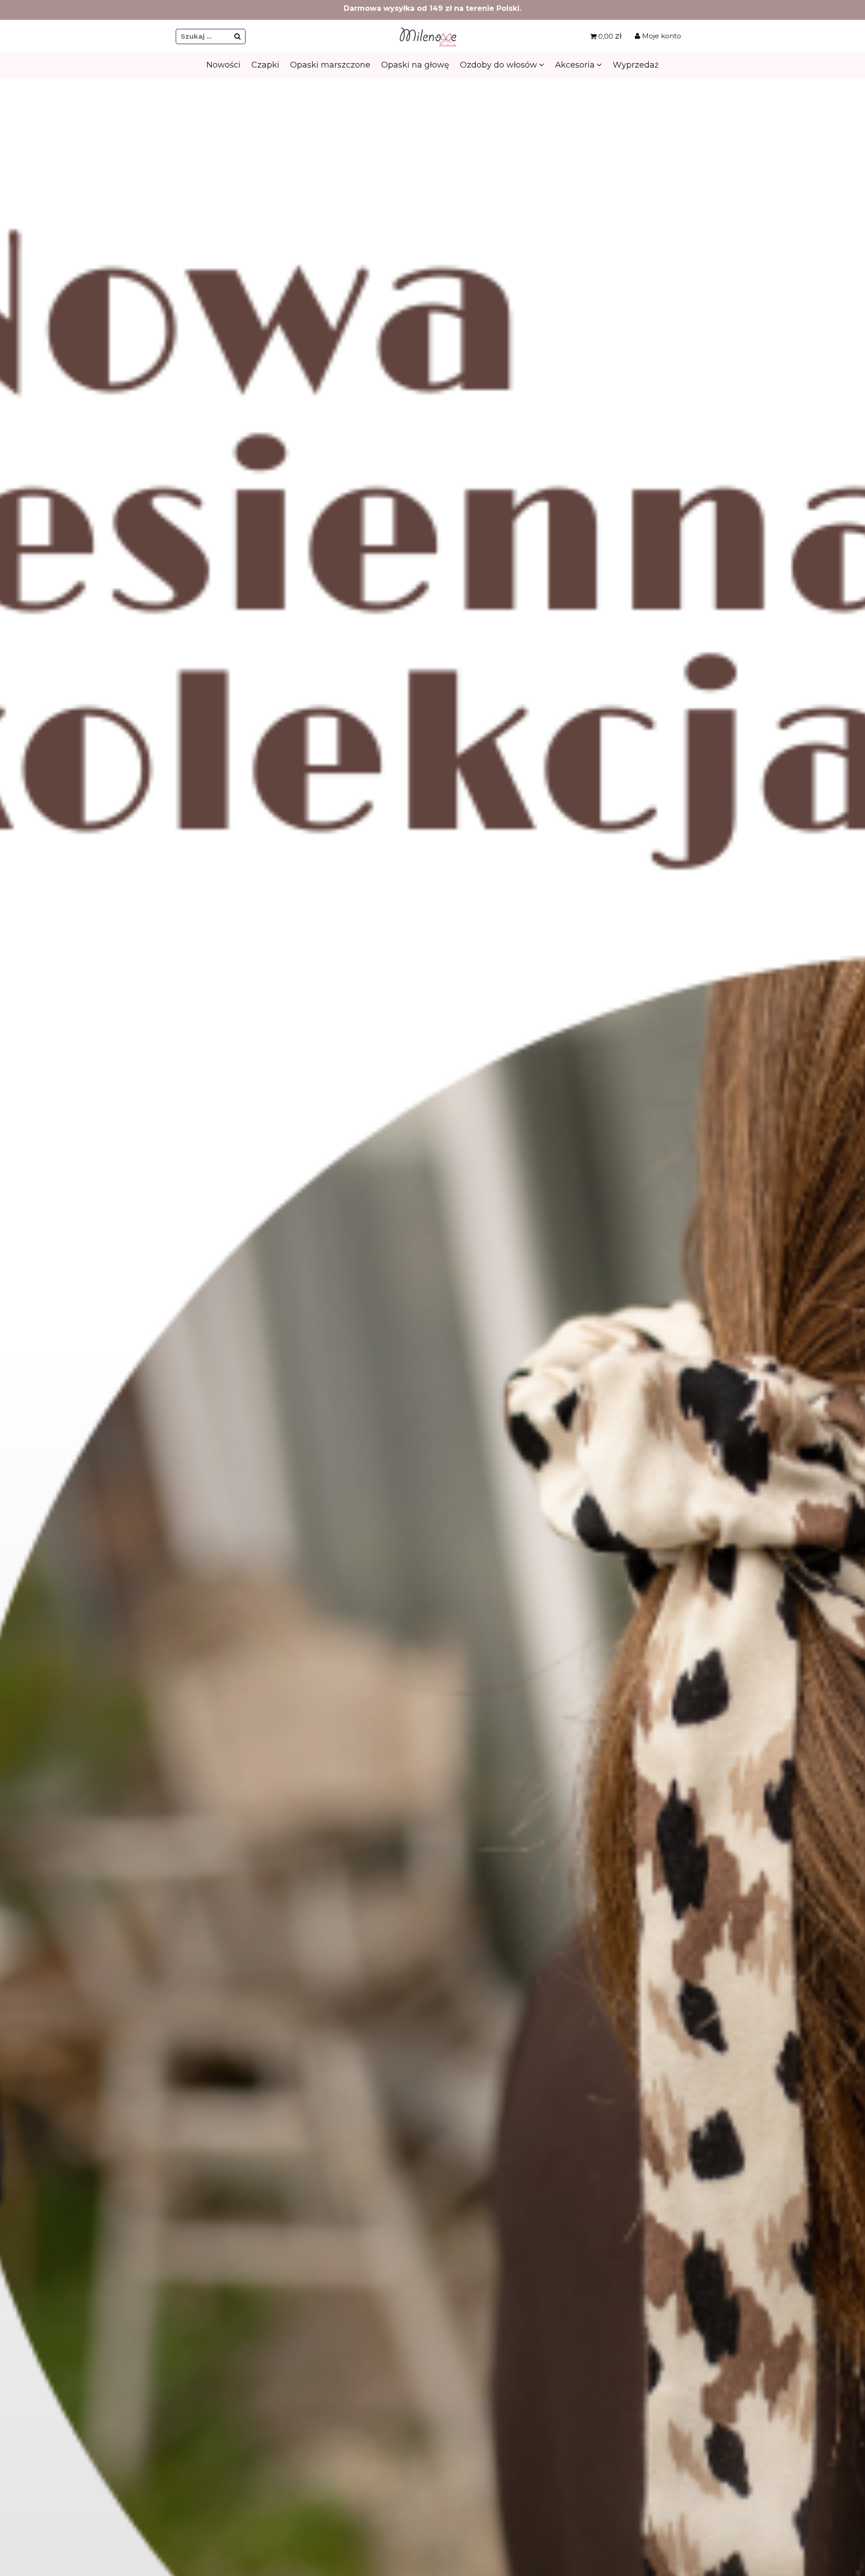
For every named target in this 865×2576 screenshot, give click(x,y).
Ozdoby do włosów (499, 65)
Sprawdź (432, 266)
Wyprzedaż (636, 65)
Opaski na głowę (415, 65)
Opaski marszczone (330, 65)
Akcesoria (575, 65)
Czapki (265, 65)
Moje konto (661, 36)
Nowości (223, 65)
